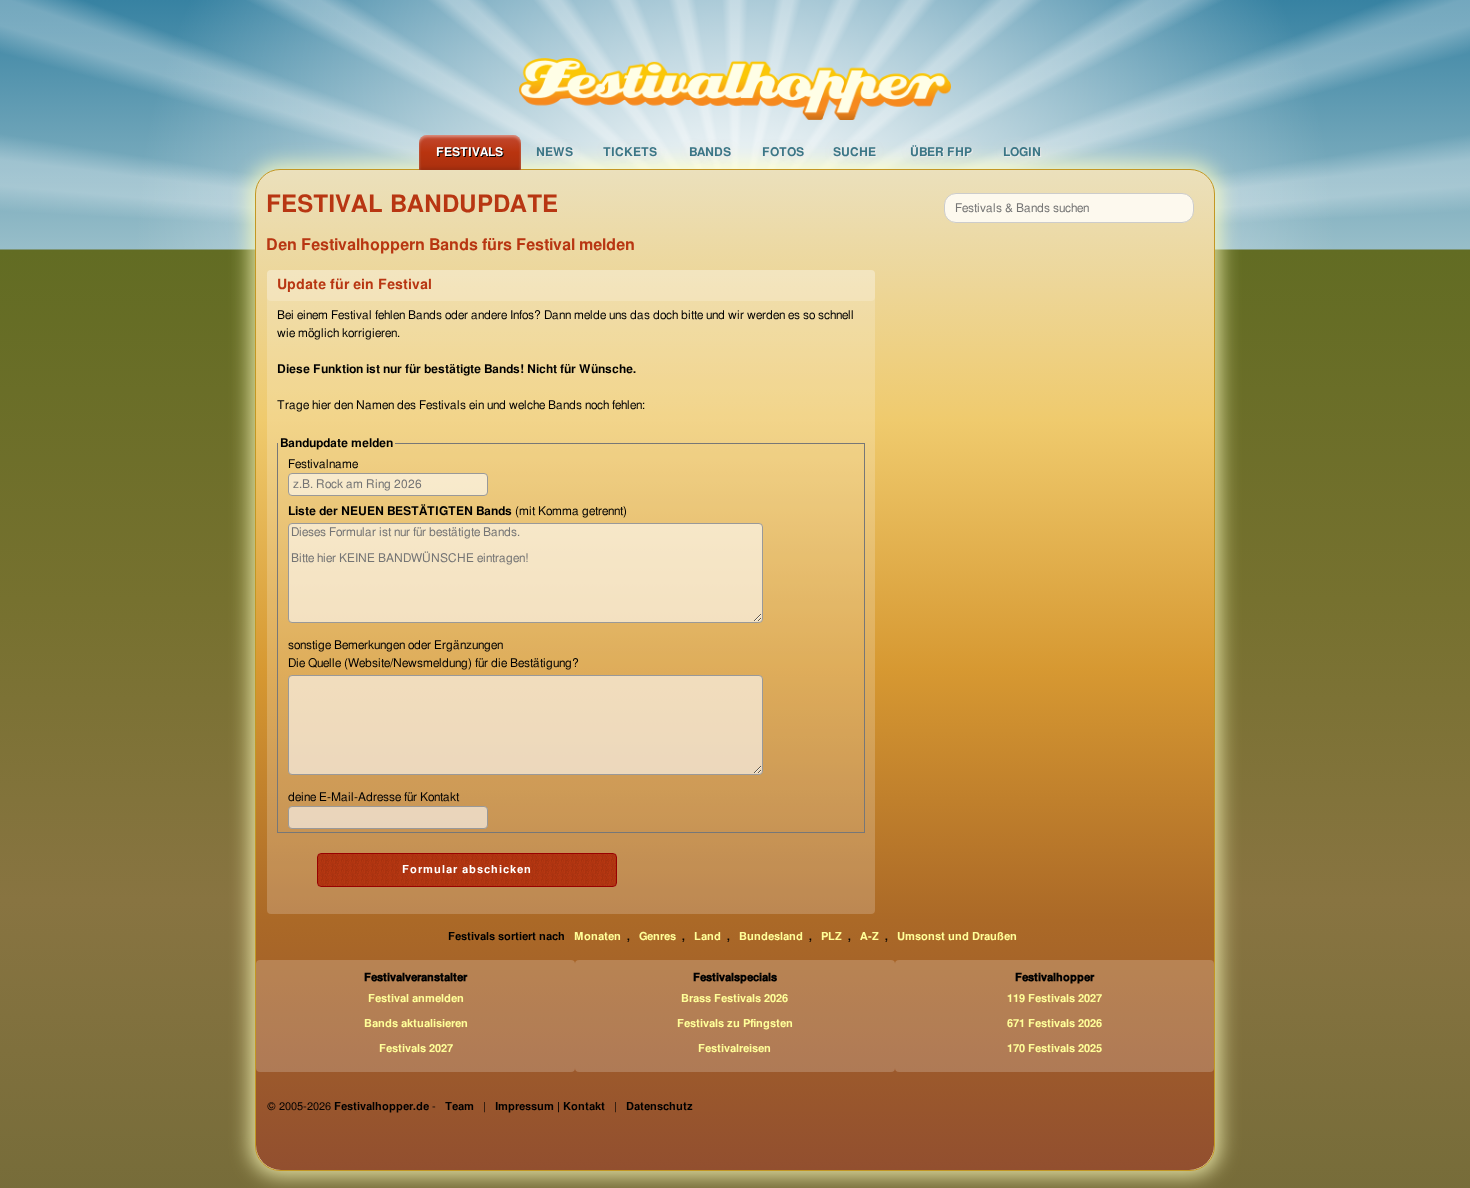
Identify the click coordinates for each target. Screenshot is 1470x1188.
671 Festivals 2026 (1054, 1023)
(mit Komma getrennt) (457, 511)
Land (707, 936)
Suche (854, 152)
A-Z (869, 936)
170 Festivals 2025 (1054, 1048)
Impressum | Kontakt (550, 1106)
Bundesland (771, 936)
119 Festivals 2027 (1054, 998)
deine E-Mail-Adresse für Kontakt (373, 797)
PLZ (831, 936)
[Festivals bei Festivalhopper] (735, 67)
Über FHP (941, 152)
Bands (710, 152)
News (554, 152)
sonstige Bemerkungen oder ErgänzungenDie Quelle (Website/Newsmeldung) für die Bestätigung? (433, 654)
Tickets (630, 152)
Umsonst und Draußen (957, 936)
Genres (657, 936)
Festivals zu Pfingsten (735, 1023)
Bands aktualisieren (416, 1023)
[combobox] (1069, 208)
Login (1022, 152)
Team (459, 1106)
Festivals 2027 (416, 1048)
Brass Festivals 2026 (734, 998)
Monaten (597, 936)
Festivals (469, 152)
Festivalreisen (734, 1048)
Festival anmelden (416, 998)
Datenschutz (659, 1106)
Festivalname (323, 464)
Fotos (783, 152)
